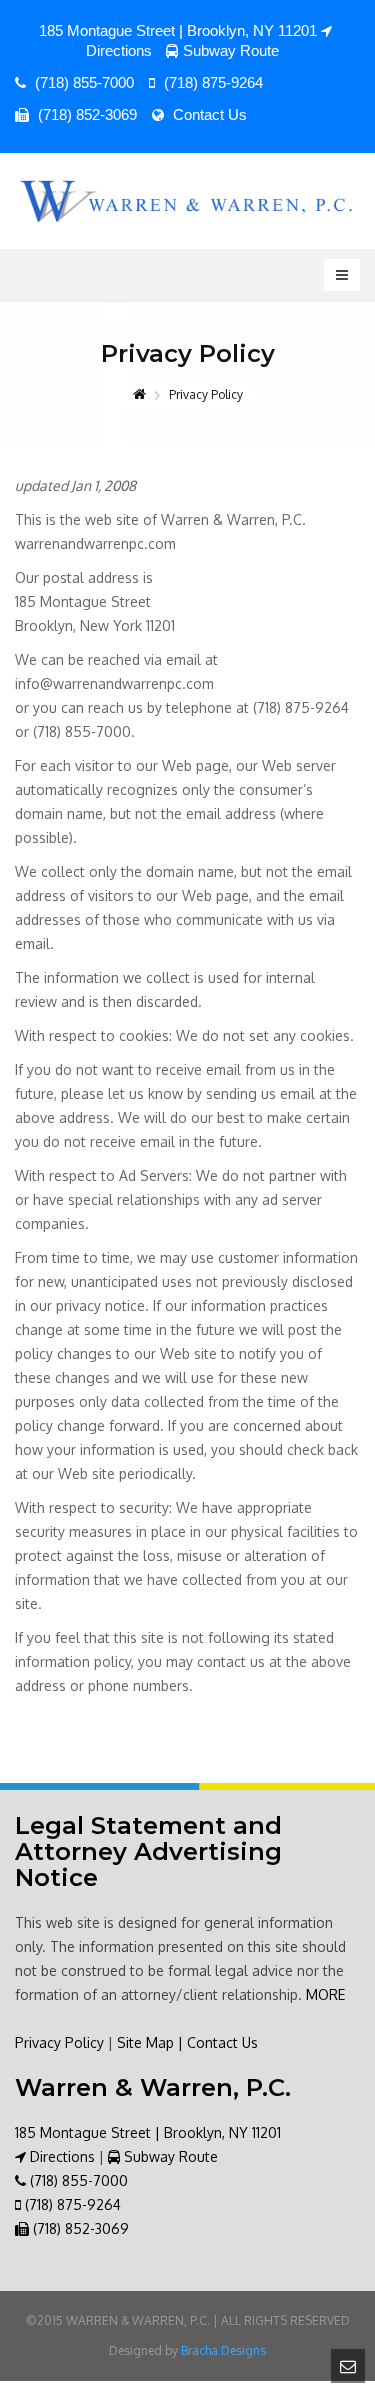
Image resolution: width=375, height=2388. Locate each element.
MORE (325, 1994)
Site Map (145, 2042)
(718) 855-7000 (82, 82)
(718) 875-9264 (211, 82)
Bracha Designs (223, 2350)
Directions (60, 2156)
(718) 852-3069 (85, 114)
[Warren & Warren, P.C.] (187, 201)
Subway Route (231, 50)
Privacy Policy (59, 2042)
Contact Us (208, 114)
